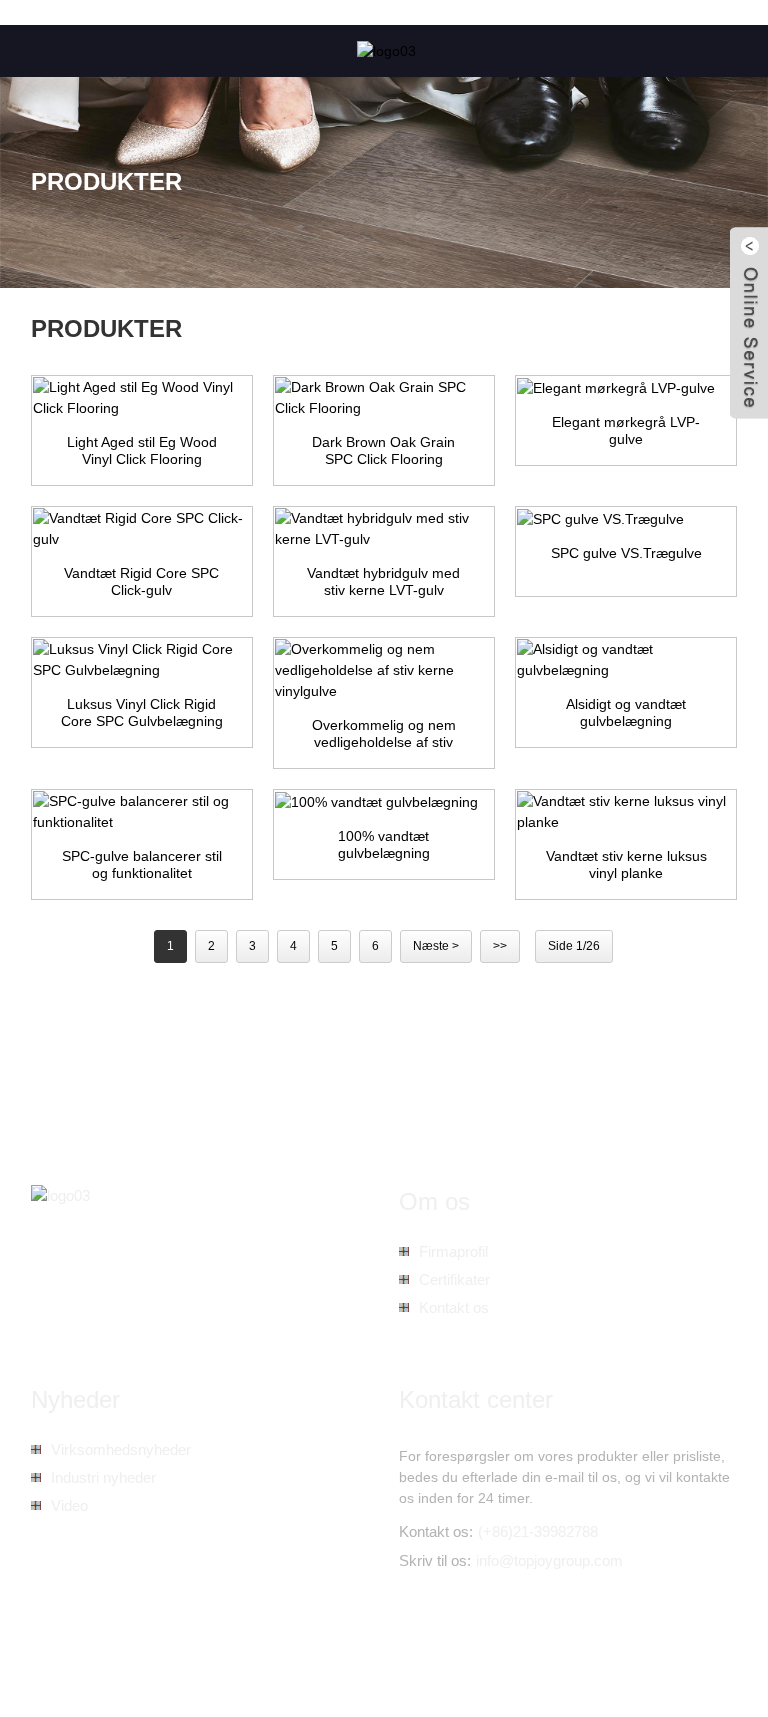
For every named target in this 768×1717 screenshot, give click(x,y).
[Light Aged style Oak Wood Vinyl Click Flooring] (142, 398)
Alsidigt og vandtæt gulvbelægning (626, 713)
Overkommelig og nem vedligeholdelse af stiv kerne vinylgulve (384, 734)
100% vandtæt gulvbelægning (384, 845)
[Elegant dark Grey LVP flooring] (626, 388)
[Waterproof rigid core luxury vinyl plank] (626, 812)
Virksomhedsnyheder (121, 1449)
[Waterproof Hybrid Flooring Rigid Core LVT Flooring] (384, 529)
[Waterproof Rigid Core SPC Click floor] (142, 529)
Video (69, 1505)
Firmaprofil (453, 1251)
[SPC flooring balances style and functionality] (142, 812)
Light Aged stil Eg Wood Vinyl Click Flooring (142, 451)
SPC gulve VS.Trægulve (626, 553)
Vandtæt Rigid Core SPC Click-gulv (141, 582)
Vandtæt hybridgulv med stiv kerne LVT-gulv (383, 582)
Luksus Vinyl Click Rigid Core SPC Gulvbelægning (142, 713)
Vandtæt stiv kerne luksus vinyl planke (626, 865)
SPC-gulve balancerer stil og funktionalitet (142, 865)
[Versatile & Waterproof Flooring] (626, 660)
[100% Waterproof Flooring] (384, 802)
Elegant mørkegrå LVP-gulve (626, 431)
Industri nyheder (103, 1477)
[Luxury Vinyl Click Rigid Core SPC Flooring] (142, 660)
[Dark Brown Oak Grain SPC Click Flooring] (384, 398)
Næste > (436, 946)
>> (500, 946)
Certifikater (454, 1279)
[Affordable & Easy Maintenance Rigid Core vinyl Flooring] (384, 670)
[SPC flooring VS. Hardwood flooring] (626, 519)
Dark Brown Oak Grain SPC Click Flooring (383, 451)
